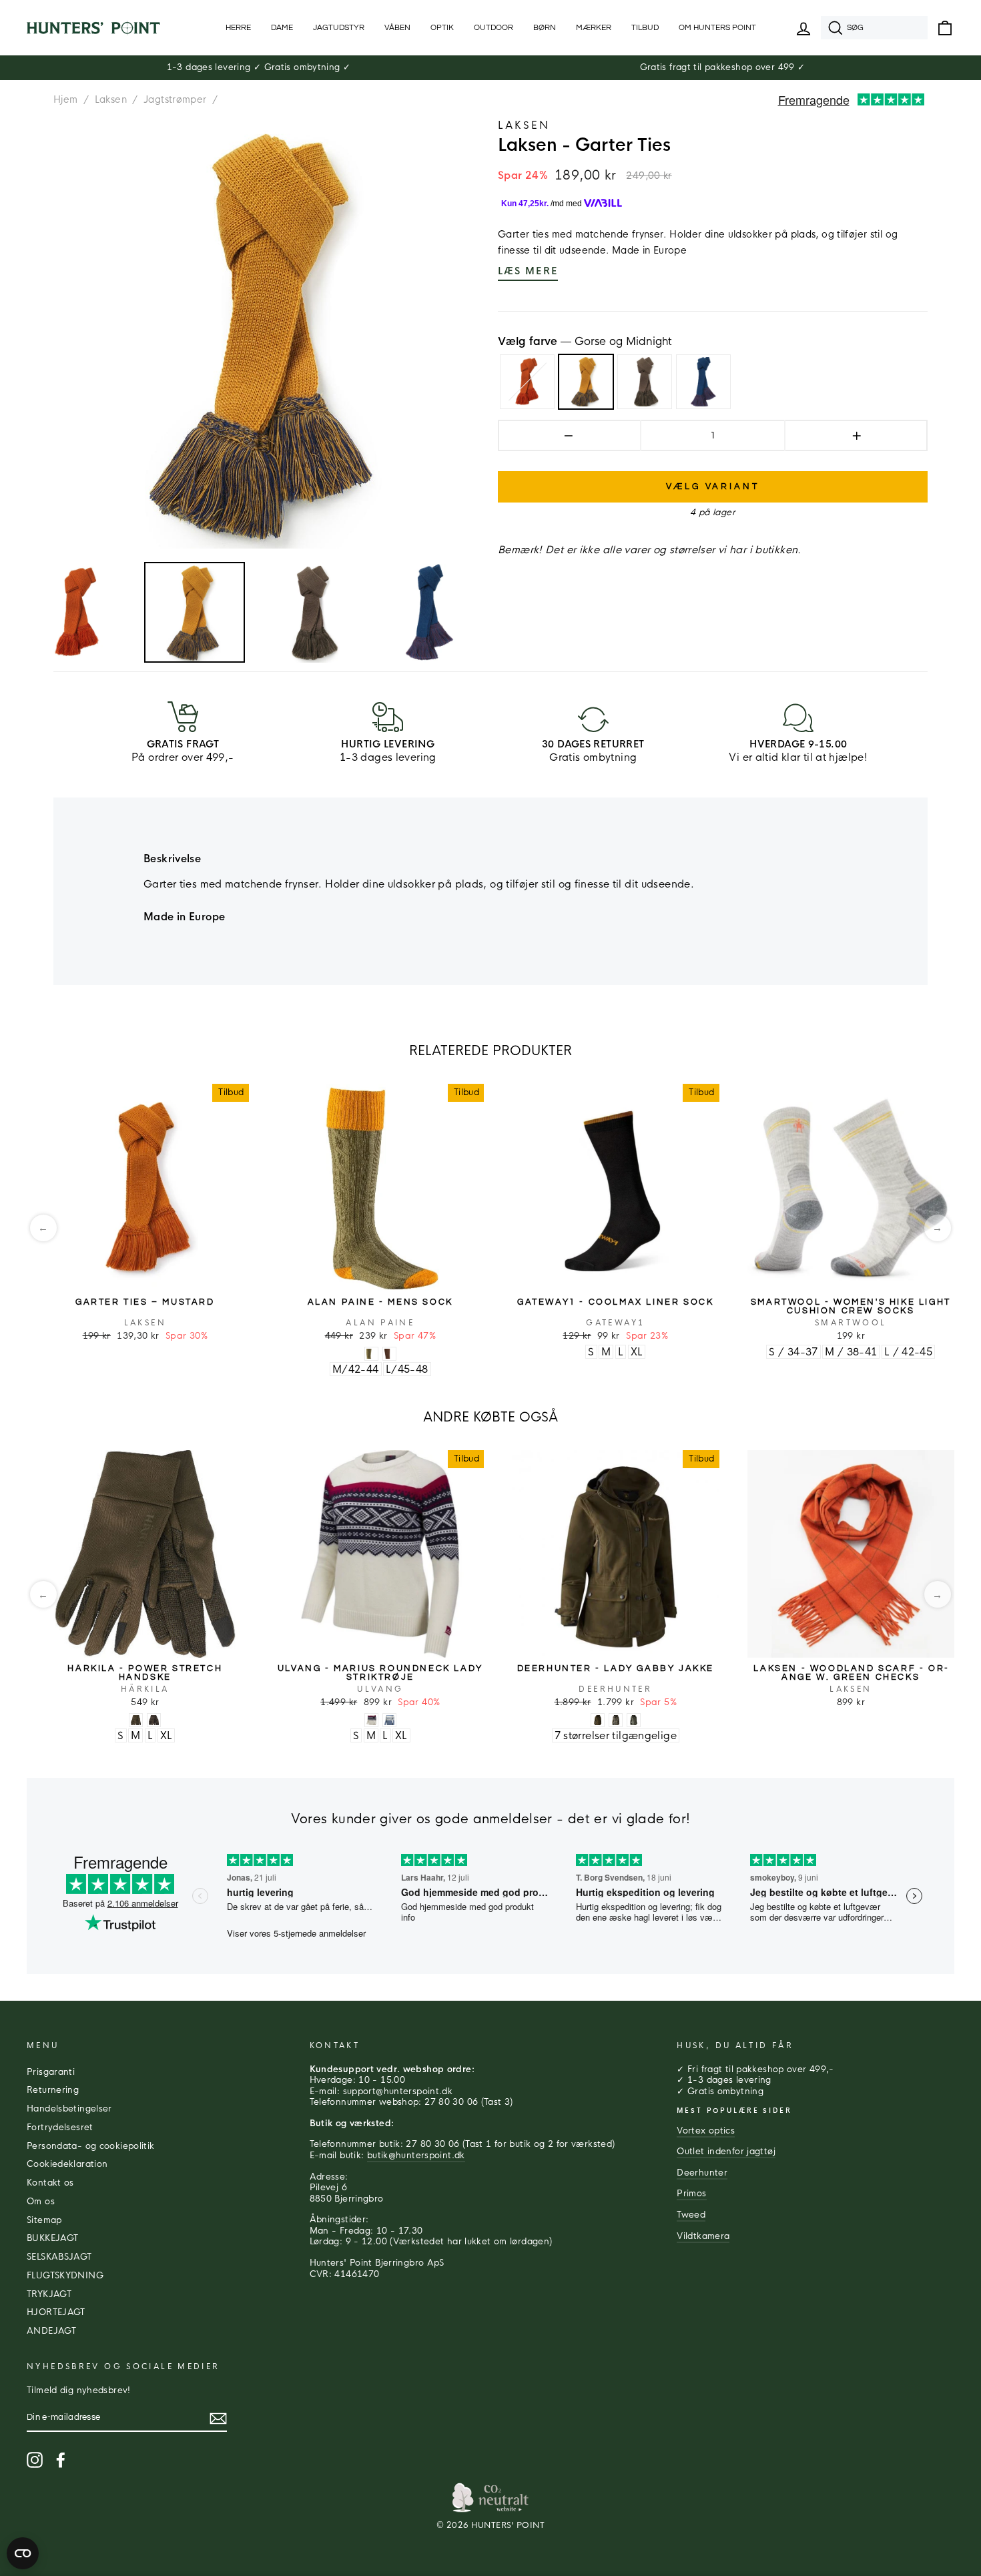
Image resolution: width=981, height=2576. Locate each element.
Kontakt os (50, 2183)
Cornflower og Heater (703, 382)
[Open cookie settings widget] (23, 2553)
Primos (691, 2194)
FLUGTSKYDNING (65, 2276)
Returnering (53, 2090)
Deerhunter (702, 2173)
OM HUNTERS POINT (717, 28)
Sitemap (44, 2220)
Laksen (111, 99)
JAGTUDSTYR (339, 28)
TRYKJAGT (49, 2294)
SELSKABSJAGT (59, 2257)
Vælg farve (585, 342)
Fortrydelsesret (60, 2128)
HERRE (238, 28)
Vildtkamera (703, 2236)
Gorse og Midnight (586, 382)
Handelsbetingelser (69, 2109)
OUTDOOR (494, 28)
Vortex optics (706, 2131)
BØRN (545, 28)
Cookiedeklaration (67, 2164)
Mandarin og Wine (527, 382)
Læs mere (528, 271)
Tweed (691, 2215)
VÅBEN (397, 28)
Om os (41, 2202)
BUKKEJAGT (52, 2238)
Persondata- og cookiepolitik (91, 2146)
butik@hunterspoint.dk (416, 2156)
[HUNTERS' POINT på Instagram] (35, 2460)
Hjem (66, 99)
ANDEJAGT (51, 2331)
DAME (282, 28)
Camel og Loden (645, 382)
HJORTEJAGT (56, 2312)
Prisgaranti (51, 2072)
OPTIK (442, 28)
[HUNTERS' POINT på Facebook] (61, 2460)
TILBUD (645, 28)
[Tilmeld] (218, 2419)
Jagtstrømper (175, 99)
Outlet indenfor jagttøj (726, 2152)
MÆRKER (594, 28)
